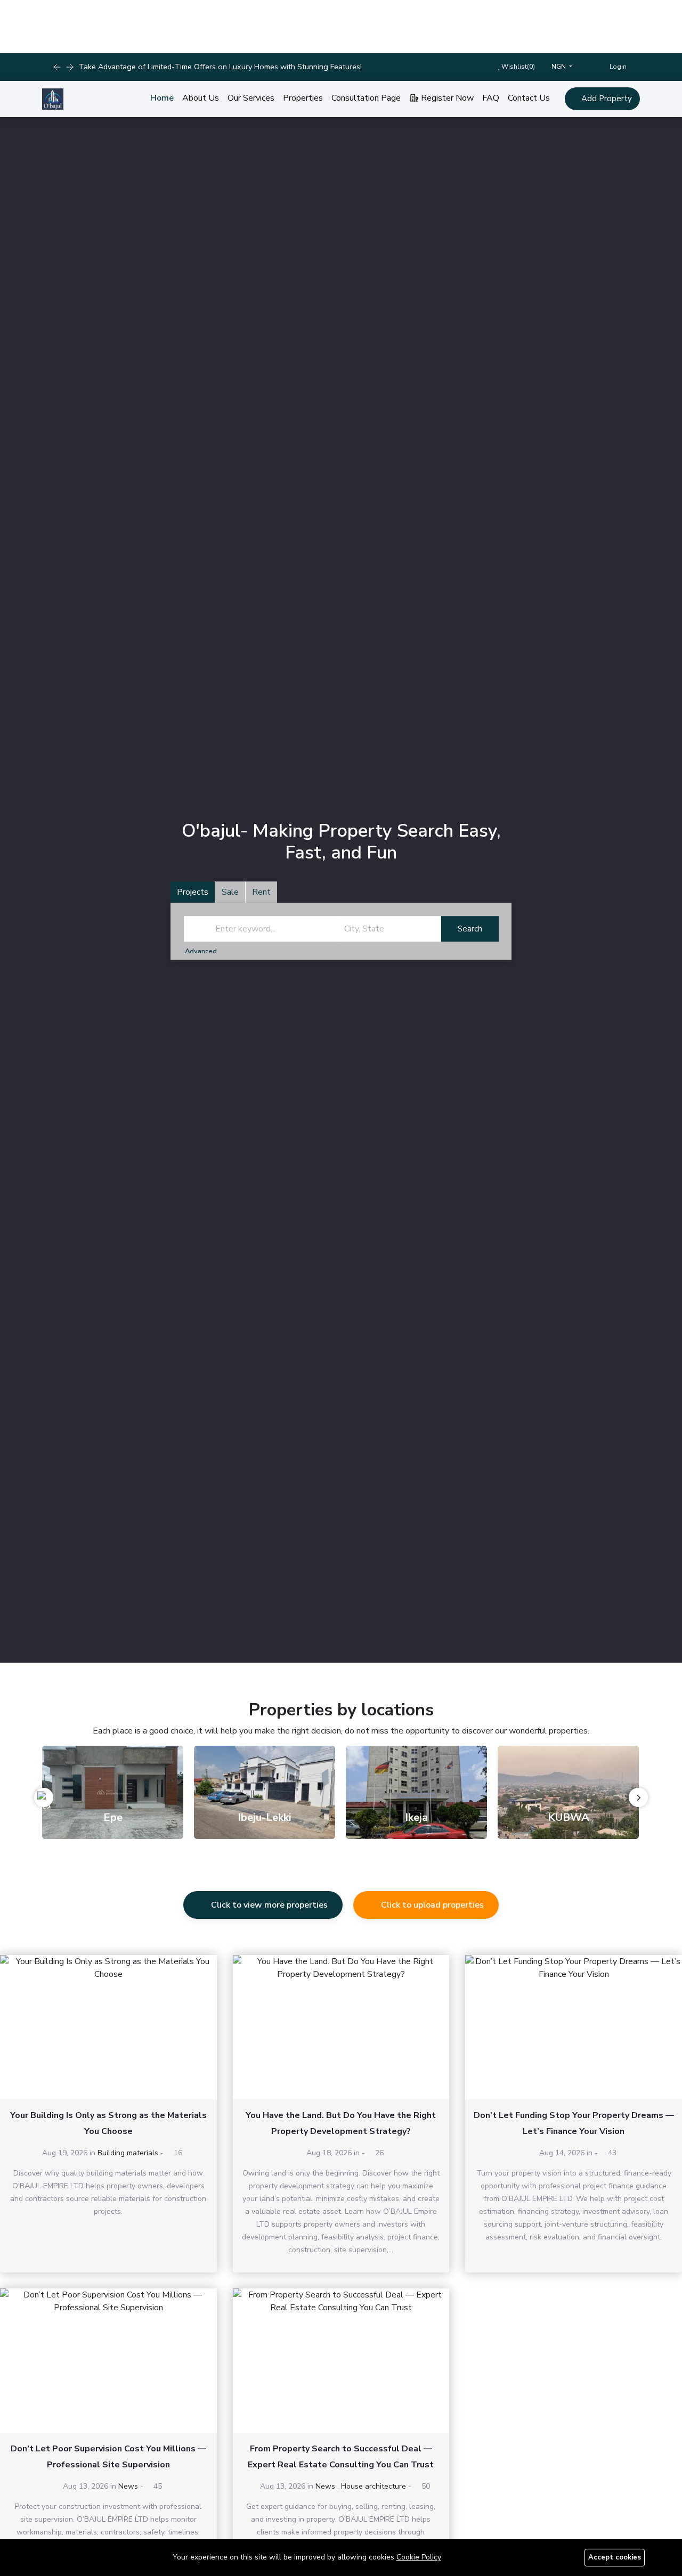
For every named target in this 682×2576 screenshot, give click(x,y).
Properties (303, 98)
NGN (559, 67)
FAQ (491, 98)
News (128, 2486)
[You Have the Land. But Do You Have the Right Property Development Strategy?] (341, 2027)
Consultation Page (366, 98)
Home (162, 98)
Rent (261, 893)
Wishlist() (517, 67)
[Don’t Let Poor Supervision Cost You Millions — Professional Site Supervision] (108, 2361)
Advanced (202, 952)
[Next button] (57, 67)
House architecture (374, 2486)
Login (617, 67)
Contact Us (529, 98)
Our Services (251, 98)
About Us (201, 98)
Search (470, 929)
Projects (193, 893)
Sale (230, 893)
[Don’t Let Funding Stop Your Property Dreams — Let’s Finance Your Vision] (574, 2027)
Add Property (606, 99)
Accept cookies (615, 2557)
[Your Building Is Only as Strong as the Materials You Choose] (108, 2027)
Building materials (128, 2153)
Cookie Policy (419, 2557)
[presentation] (44, 1797)
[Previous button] (70, 67)
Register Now (446, 98)
